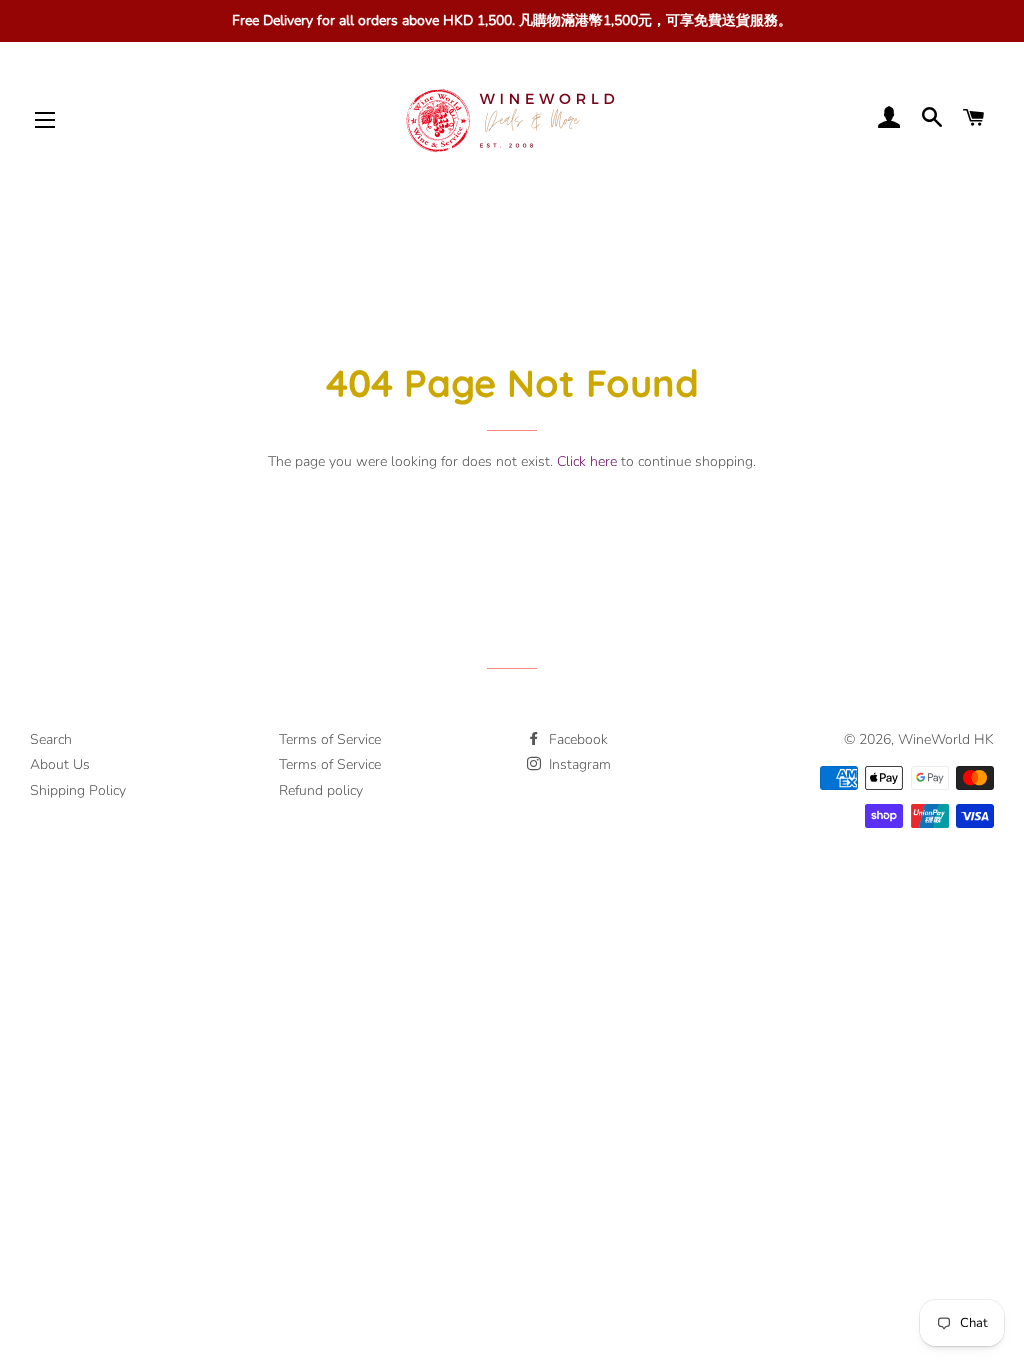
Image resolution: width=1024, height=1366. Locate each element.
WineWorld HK (946, 739)
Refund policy (321, 790)
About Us (60, 764)
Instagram (578, 764)
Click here (587, 461)
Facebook (576, 739)
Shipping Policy (78, 790)
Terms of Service (330, 739)
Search (51, 739)
